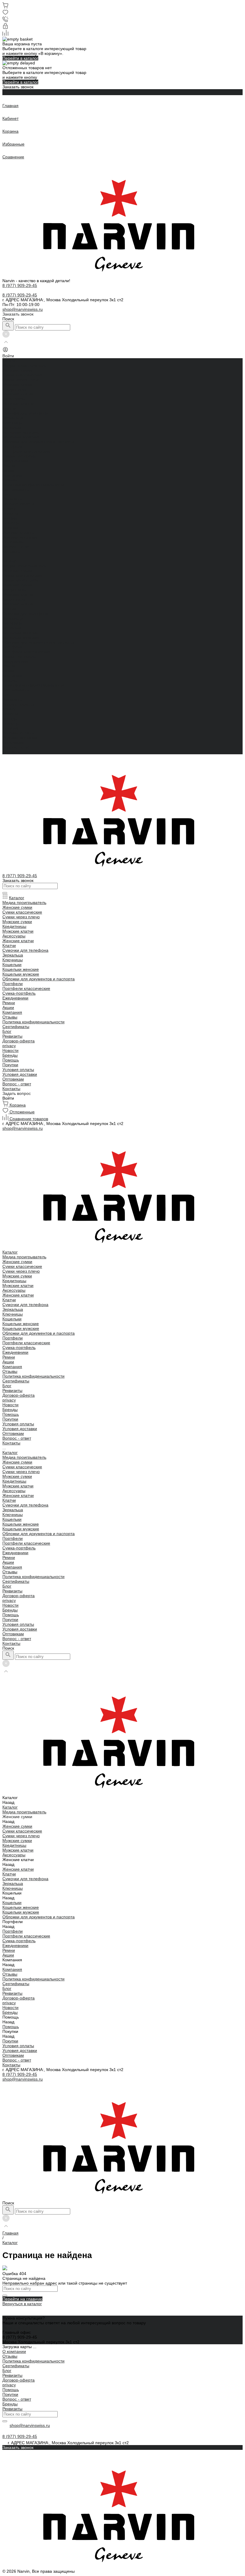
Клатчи (9, 408)
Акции (8, 671)
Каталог (10, 561)
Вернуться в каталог (22, 2304)
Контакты (11, 752)
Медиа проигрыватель (24, 365)
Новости (10, 714)
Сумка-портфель (19, 456)
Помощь (11, 723)
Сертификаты (16, 489)
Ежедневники (15, 461)
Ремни (9, 466)
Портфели (13, 446)
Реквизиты (12, 499)
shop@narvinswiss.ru (23, 309)
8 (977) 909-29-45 (20, 2074)
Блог (7, 494)
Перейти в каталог (20, 58)
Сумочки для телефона (25, 413)
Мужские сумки (17, 384)
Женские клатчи (18, 404)
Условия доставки (20, 537)
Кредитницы (14, 389)
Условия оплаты (18, 532)
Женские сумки (17, 370)
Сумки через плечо (21, 380)
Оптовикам (13, 542)
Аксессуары (14, 399)
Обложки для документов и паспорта (39, 442)
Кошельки (12, 427)
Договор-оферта (19, 504)
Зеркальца (13, 418)
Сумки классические (22, 375)
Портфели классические (26, 451)
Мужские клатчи (18, 394)
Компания (12, 676)
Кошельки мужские (21, 437)
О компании (14, 2351)
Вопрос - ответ (17, 547)
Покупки (10, 528)
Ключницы (13, 423)
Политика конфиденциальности (33, 485)
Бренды (10, 718)
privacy (9, 509)
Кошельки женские (21, 432)
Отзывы (10, 480)
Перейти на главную (22, 2299)
